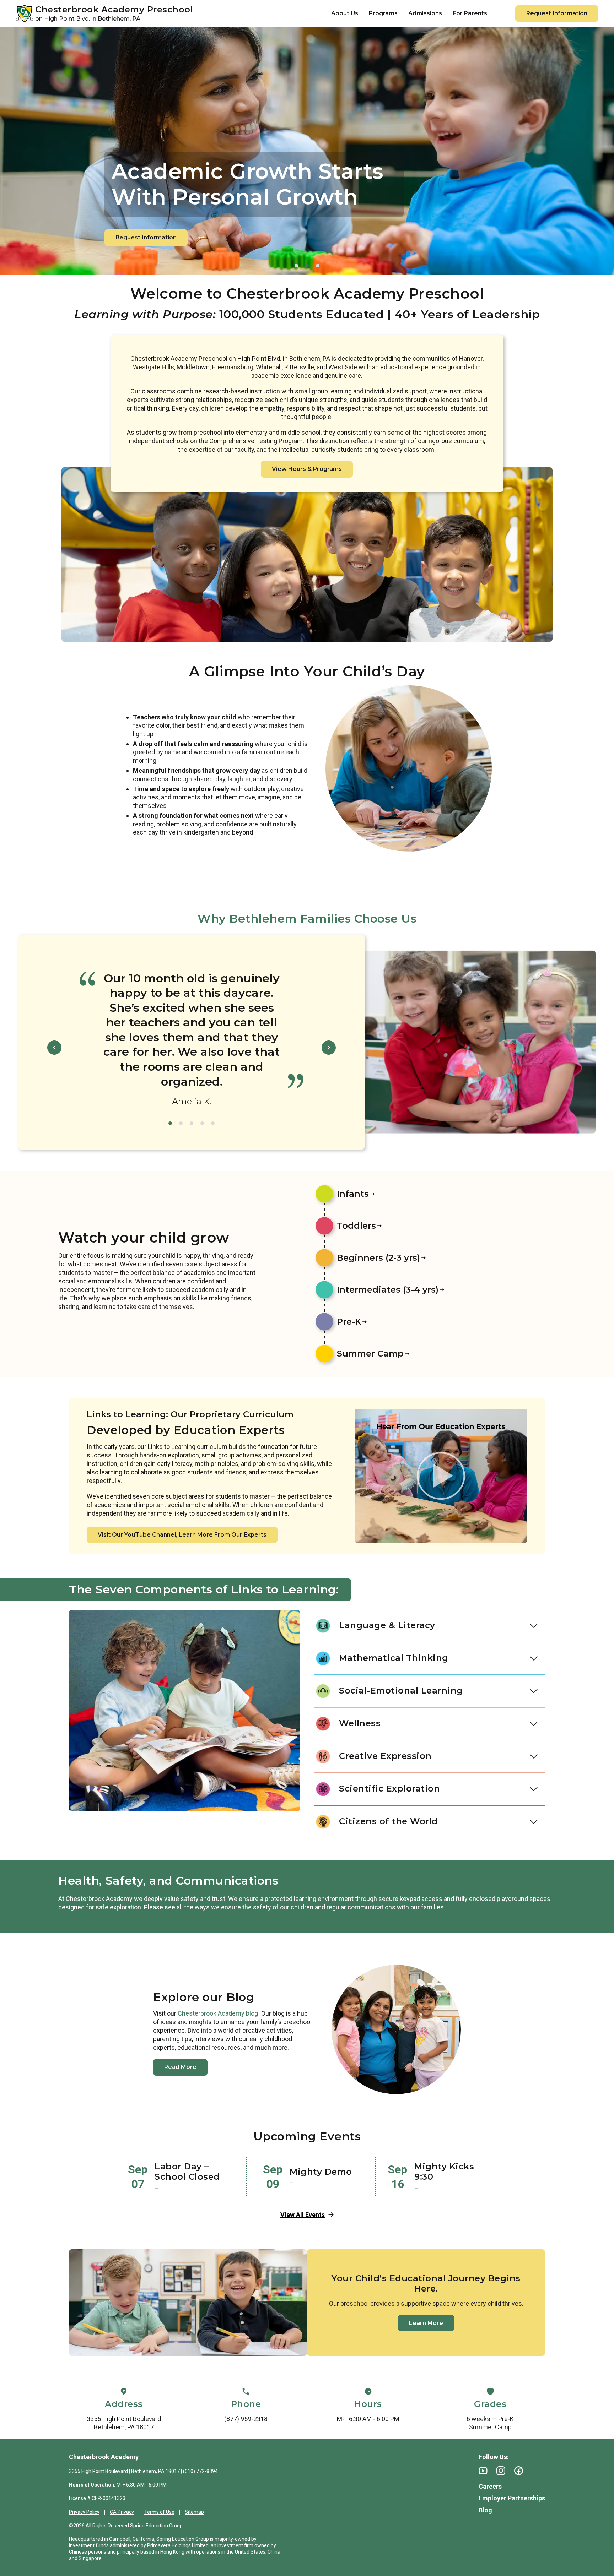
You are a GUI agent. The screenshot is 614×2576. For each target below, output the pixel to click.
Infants (353, 1194)
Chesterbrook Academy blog (218, 2013)
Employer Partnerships (512, 2498)
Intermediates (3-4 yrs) (388, 1290)
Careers (490, 2486)
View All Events (303, 2215)
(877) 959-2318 (246, 2419)
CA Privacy (122, 2512)
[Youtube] (483, 2471)
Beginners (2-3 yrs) (378, 1258)
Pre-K (349, 1322)
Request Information (557, 13)
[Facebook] (519, 2471)
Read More (180, 2067)
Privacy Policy (84, 2512)
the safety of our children (278, 1907)
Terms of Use (159, 2512)
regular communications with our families (385, 1907)
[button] (296, 266)
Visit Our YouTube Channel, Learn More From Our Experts (182, 1535)
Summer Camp (370, 1354)
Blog (485, 2510)
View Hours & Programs (307, 469)
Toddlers (356, 1226)
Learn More (426, 2323)
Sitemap (194, 2512)
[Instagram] (501, 2471)
